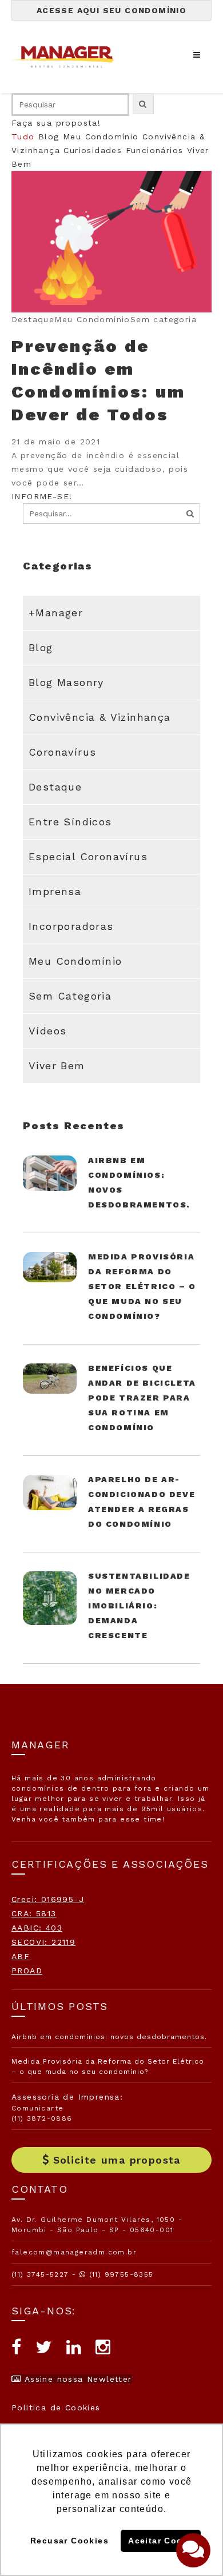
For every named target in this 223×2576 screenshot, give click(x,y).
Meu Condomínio (101, 137)
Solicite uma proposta (117, 2160)
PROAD (27, 1971)
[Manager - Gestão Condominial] (69, 57)
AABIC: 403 (37, 1928)
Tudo (23, 137)
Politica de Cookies (56, 2408)
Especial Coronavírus (88, 856)
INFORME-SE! (42, 496)
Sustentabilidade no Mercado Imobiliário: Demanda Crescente (139, 1606)
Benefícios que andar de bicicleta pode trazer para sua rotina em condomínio (142, 1398)
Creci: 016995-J (48, 1899)
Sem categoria (70, 996)
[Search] (190, 513)
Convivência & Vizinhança (100, 717)
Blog (49, 137)
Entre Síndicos (70, 822)
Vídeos (47, 1031)
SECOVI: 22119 (43, 1942)
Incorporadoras (71, 926)
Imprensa (55, 891)
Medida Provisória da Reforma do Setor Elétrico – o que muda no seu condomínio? (142, 1286)
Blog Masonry (66, 682)
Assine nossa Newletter (76, 2379)
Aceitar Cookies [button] (164, 2541)
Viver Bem (57, 1066)
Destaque (55, 787)
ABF (21, 1956)
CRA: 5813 (34, 1913)
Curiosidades (93, 150)
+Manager (56, 613)
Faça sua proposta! (56, 123)
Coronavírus (62, 752)
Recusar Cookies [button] (69, 2541)
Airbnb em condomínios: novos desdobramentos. (109, 2037)
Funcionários (155, 150)
